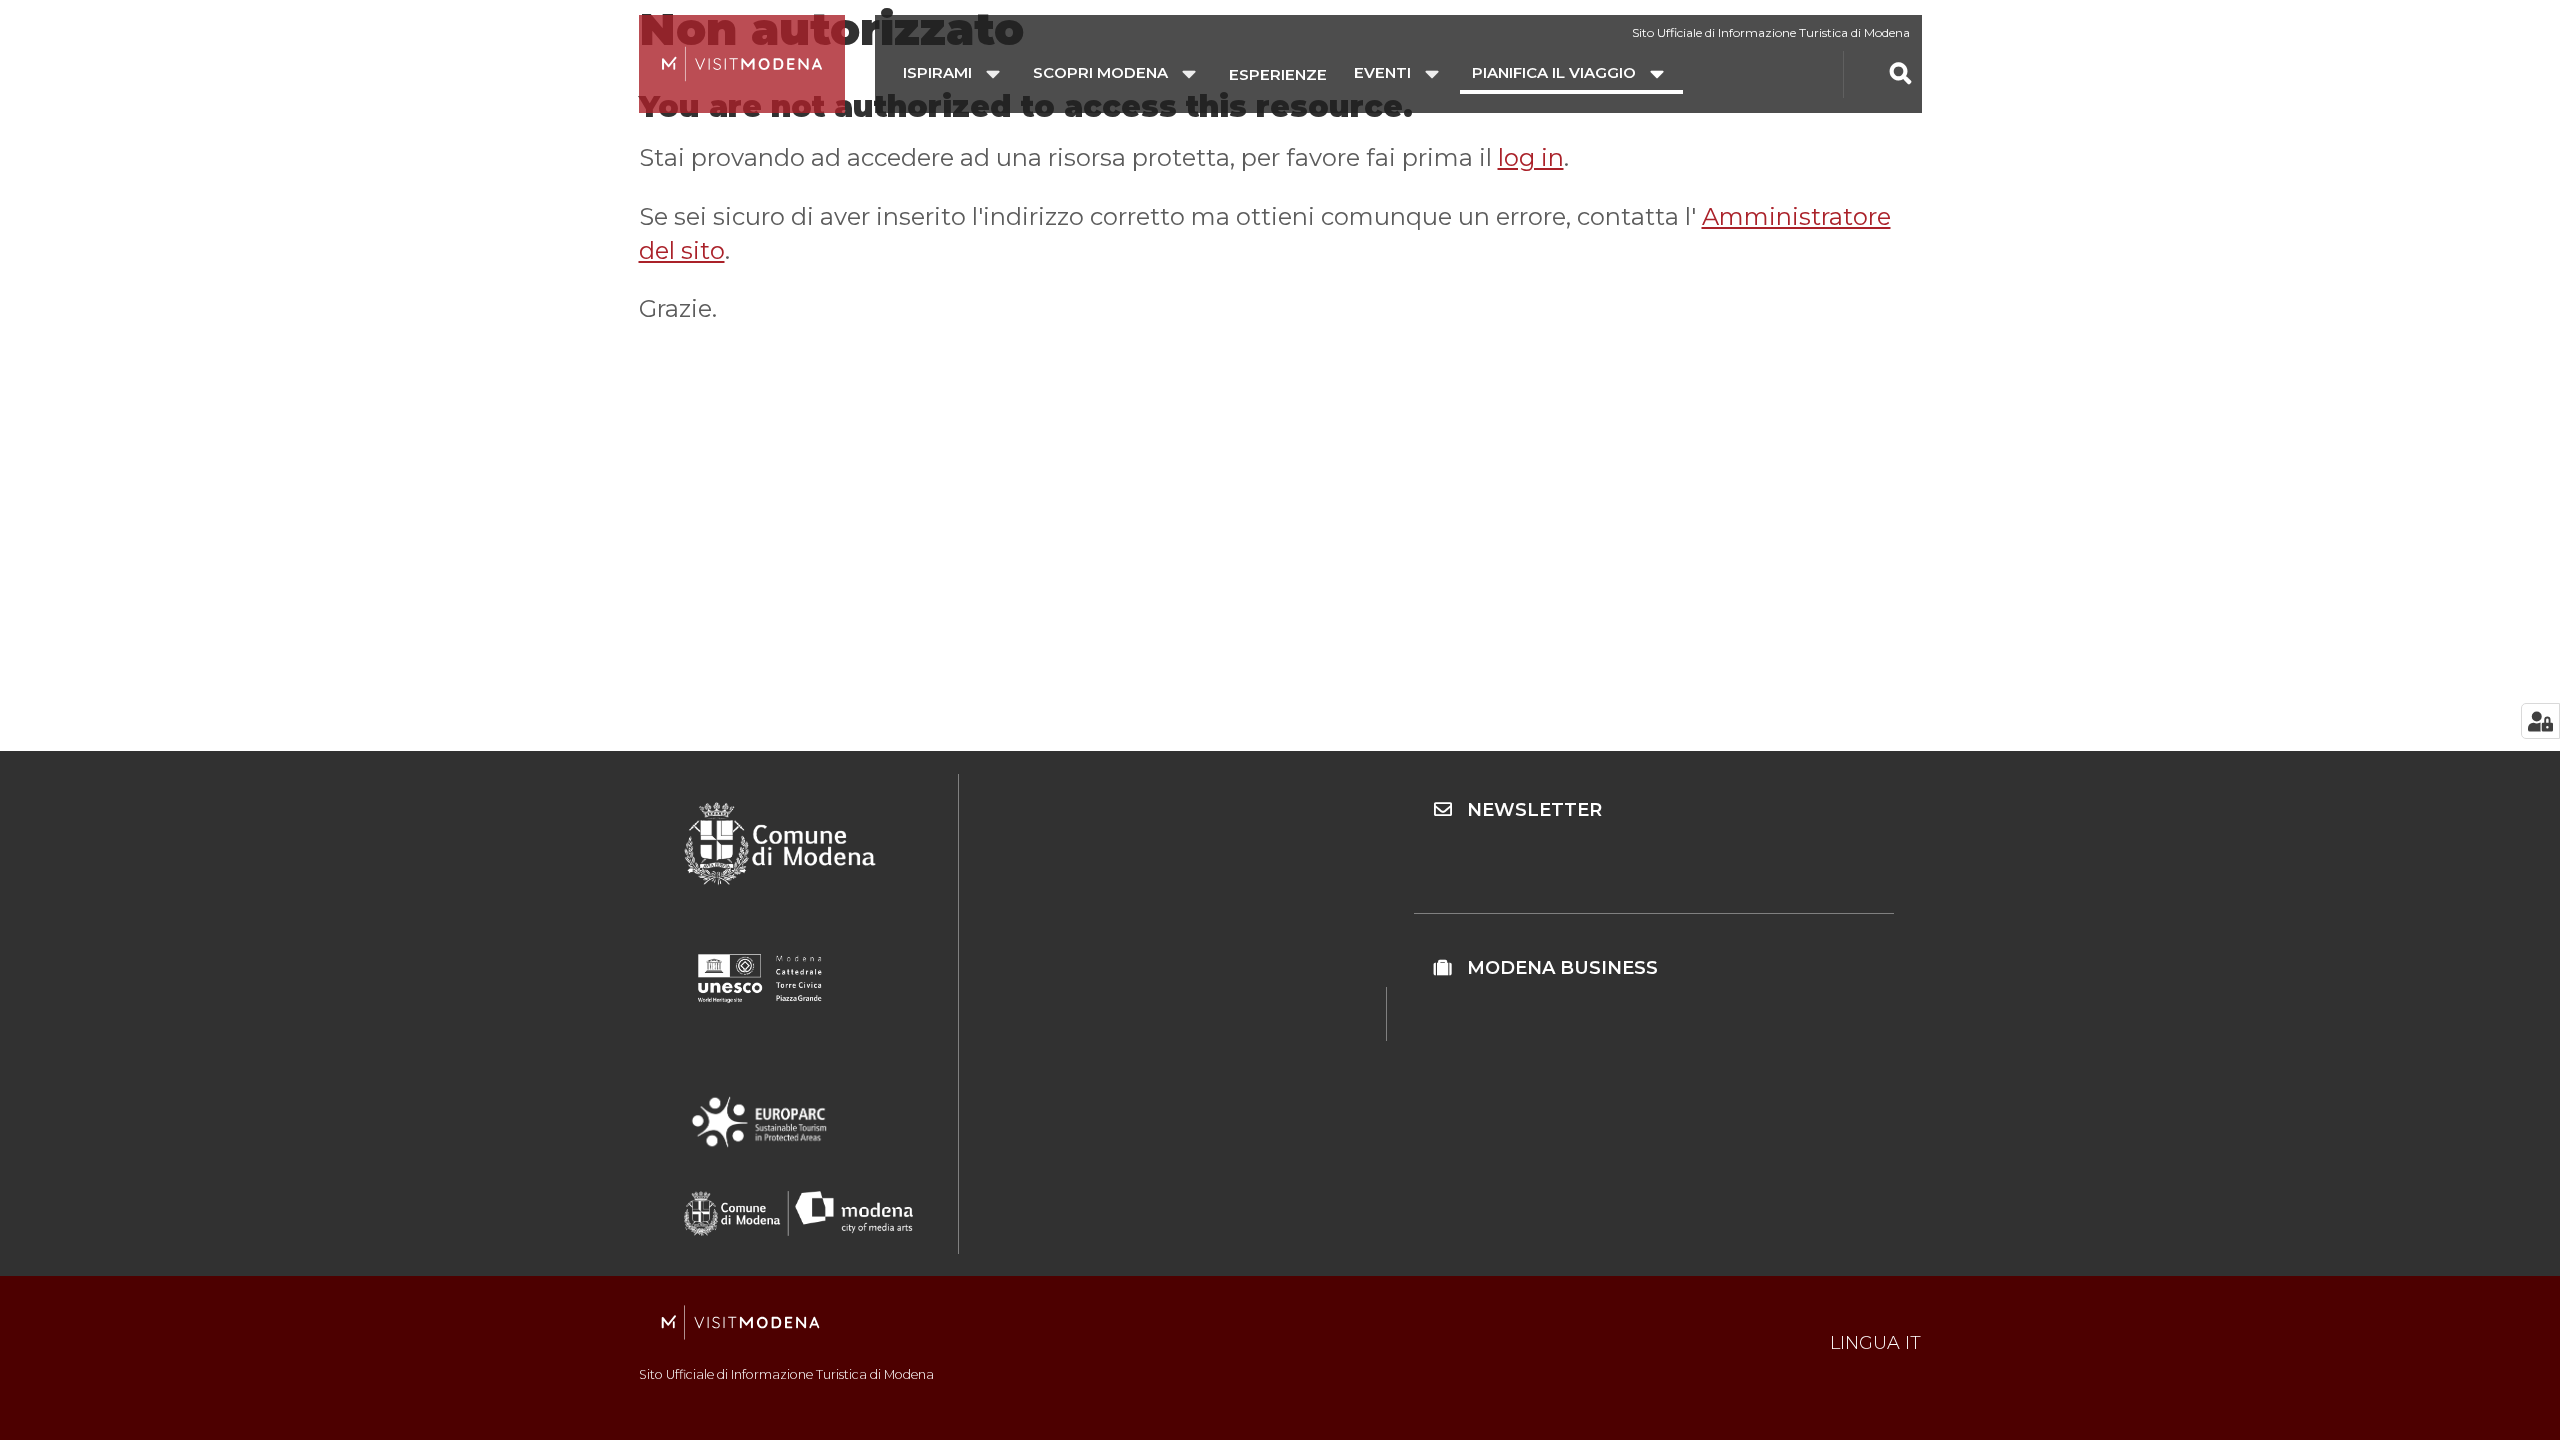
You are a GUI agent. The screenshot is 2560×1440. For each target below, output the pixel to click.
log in (1531, 157)
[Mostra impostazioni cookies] (2540, 721)
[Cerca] (1900, 73)
